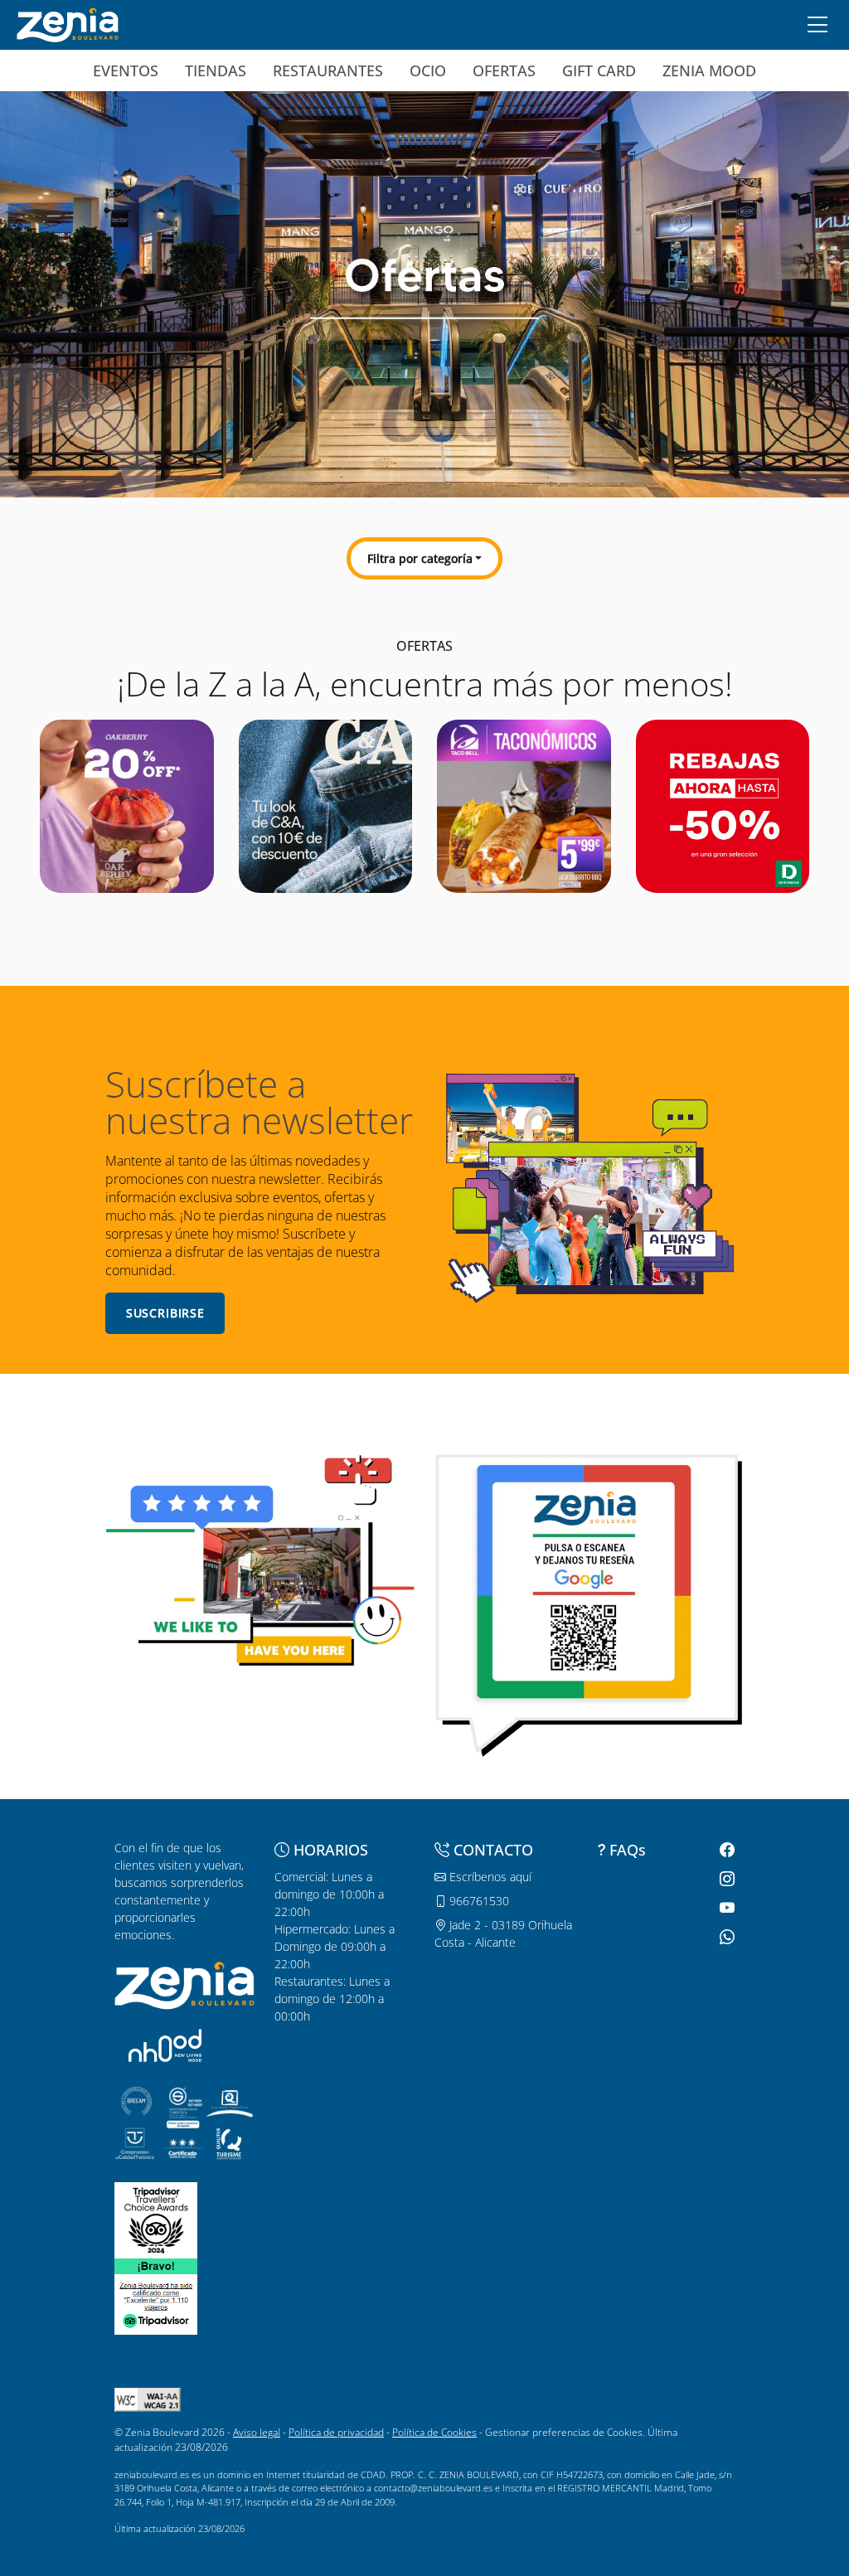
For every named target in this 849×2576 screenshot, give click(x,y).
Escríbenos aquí (489, 1877)
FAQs (628, 1850)
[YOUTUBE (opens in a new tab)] (725, 1908)
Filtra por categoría (420, 558)
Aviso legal (257, 2432)
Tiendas (216, 70)
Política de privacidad (336, 2432)
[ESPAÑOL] (68, 23)
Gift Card (599, 70)
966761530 (478, 1901)
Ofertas (504, 70)
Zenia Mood (709, 70)
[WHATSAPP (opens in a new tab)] (725, 1937)
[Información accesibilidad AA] (148, 2399)
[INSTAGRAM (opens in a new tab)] (725, 1879)
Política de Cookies (434, 2432)
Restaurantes (328, 70)
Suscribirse (165, 1313)
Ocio (428, 70)
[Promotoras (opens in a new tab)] (165, 2045)
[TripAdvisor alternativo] (156, 2295)
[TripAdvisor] (156, 2219)
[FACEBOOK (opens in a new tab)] (725, 1850)
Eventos (126, 70)
